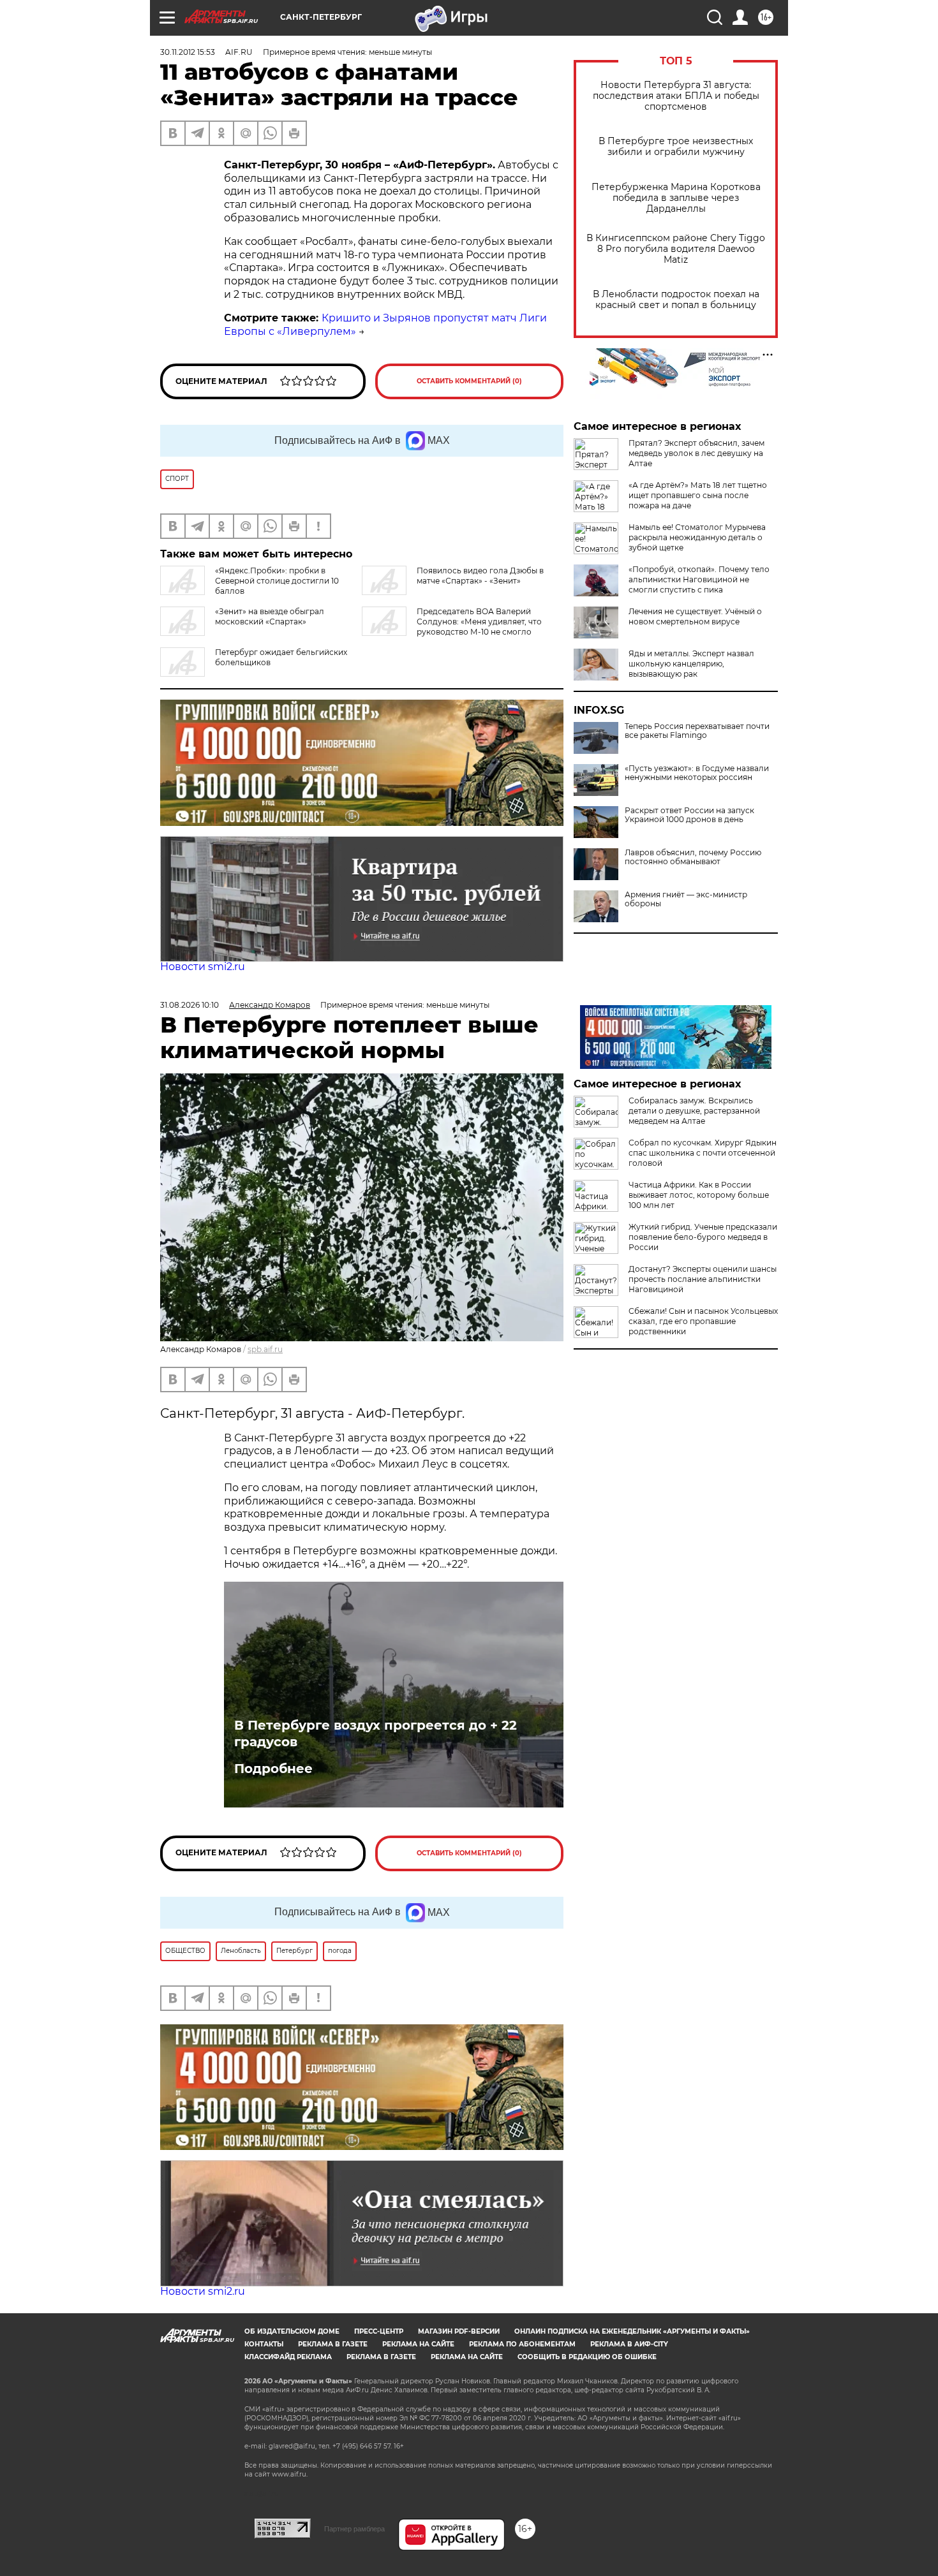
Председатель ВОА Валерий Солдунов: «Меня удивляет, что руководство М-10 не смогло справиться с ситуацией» (452, 627)
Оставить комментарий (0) (469, 381)
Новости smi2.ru (203, 967)
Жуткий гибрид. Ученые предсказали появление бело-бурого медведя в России (703, 1237)
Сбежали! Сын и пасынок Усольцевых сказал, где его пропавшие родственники (703, 1321)
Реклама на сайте (418, 2344)
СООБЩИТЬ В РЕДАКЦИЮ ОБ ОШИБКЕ (587, 2357)
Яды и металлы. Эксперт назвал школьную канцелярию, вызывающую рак (691, 664)
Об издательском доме (292, 2331)
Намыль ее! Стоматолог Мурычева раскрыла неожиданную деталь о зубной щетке (697, 537)
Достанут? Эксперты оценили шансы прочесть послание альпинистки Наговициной (703, 1279)
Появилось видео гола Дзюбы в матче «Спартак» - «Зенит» (480, 576)
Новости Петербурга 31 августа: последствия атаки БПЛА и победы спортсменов (676, 96)
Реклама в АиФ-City (629, 2344)
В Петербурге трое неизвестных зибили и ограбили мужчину (676, 147)
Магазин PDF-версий (459, 2331)
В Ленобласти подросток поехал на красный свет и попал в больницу (676, 300)
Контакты (264, 2344)
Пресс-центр (379, 2331)
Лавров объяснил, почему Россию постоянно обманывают (693, 857)
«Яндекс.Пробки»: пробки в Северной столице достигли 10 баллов (277, 581)
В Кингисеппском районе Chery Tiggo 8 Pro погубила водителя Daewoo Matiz (676, 249)
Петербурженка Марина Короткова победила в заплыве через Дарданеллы (676, 198)
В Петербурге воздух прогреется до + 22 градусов (376, 1733)
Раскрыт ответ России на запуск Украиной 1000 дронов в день (689, 815)
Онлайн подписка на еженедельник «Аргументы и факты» (632, 2331)
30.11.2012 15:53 (188, 52)
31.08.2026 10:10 (190, 1005)
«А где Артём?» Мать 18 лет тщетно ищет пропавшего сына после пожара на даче (698, 495)
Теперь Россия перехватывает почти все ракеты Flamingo (697, 731)
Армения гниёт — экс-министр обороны (686, 899)
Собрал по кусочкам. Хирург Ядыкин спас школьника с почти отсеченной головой (703, 1153)
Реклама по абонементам (522, 2344)
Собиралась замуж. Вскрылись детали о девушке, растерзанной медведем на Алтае (694, 1111)
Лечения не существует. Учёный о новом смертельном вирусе (695, 616)
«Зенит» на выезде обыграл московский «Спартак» (270, 616)
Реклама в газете (333, 2344)
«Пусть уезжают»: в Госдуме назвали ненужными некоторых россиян (697, 773)
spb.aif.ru (265, 1349)
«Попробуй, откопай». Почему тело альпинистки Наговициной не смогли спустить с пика (699, 579)
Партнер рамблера (354, 2529)
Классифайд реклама (288, 2357)
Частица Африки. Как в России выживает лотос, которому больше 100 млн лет (699, 1195)
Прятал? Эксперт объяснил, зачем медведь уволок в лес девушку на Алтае (696, 453)
